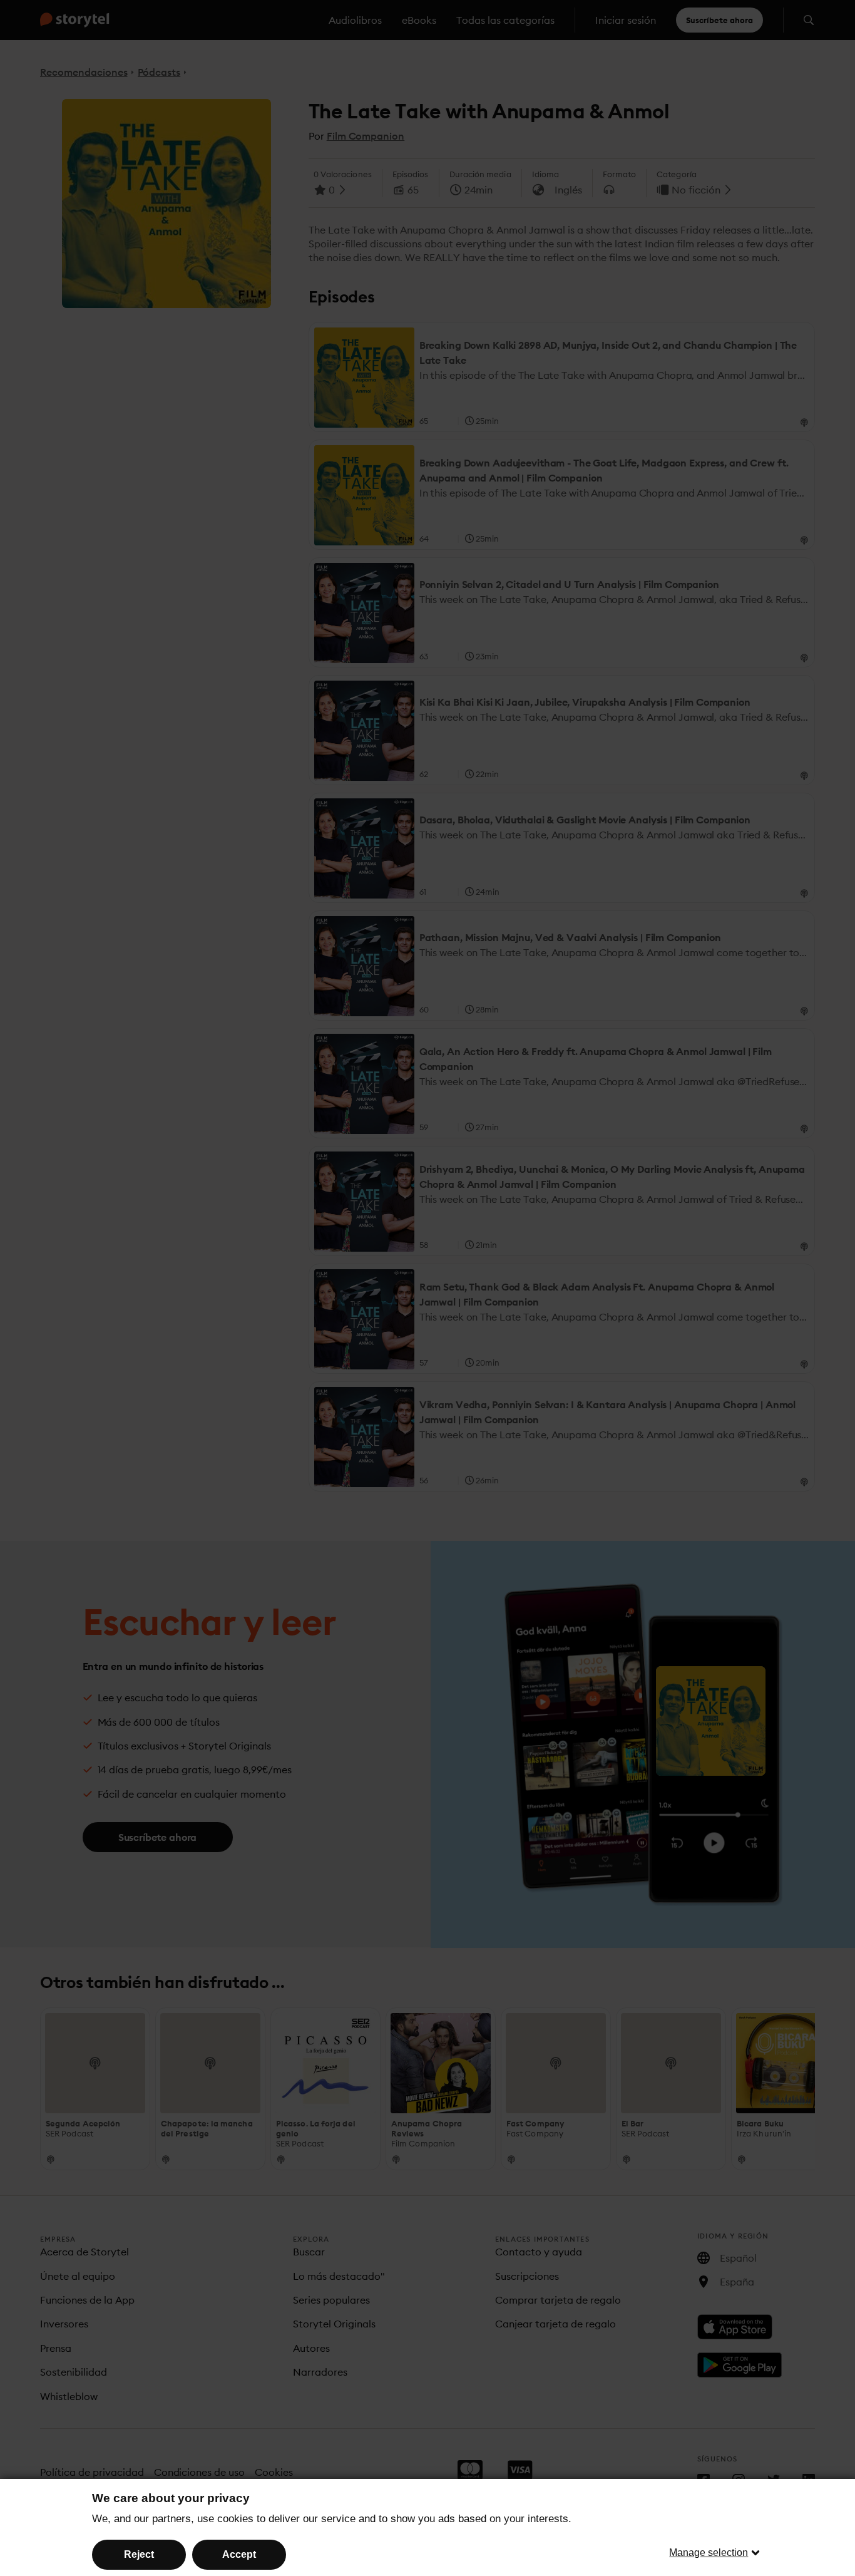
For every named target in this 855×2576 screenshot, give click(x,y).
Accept (239, 2554)
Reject (139, 2554)
